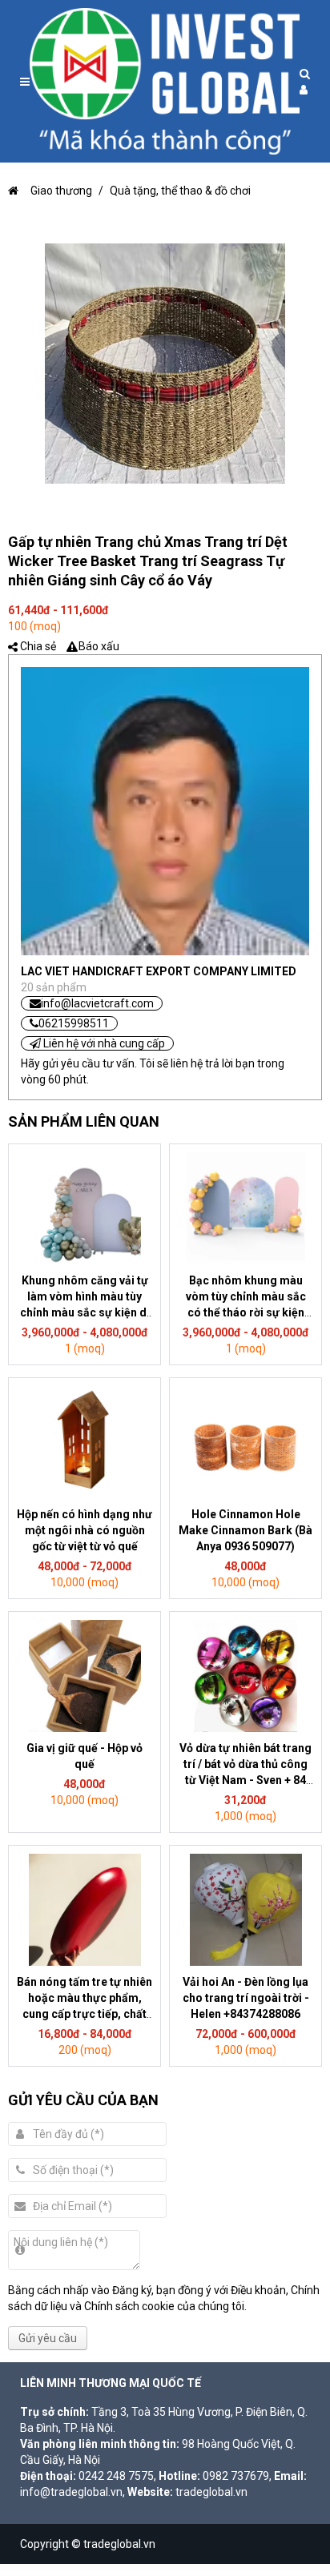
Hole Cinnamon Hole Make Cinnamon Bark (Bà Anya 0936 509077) (245, 1530)
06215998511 (74, 1023)
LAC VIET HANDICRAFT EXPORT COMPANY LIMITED (159, 971)
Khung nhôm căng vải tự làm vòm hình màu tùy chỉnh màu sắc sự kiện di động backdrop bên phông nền (85, 1312)
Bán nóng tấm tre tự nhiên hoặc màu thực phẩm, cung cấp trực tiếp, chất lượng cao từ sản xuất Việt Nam (85, 2014)
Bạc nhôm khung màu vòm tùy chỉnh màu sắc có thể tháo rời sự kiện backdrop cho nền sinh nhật (246, 1312)
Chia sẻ (38, 646)
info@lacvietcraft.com (97, 1003)
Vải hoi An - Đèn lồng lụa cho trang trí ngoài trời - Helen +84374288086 (246, 1998)
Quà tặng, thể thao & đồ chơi (180, 191)
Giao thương (61, 191)
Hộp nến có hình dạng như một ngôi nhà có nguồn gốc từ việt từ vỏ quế (85, 1530)
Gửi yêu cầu (48, 2338)
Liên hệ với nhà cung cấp (103, 1043)
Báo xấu (99, 646)
